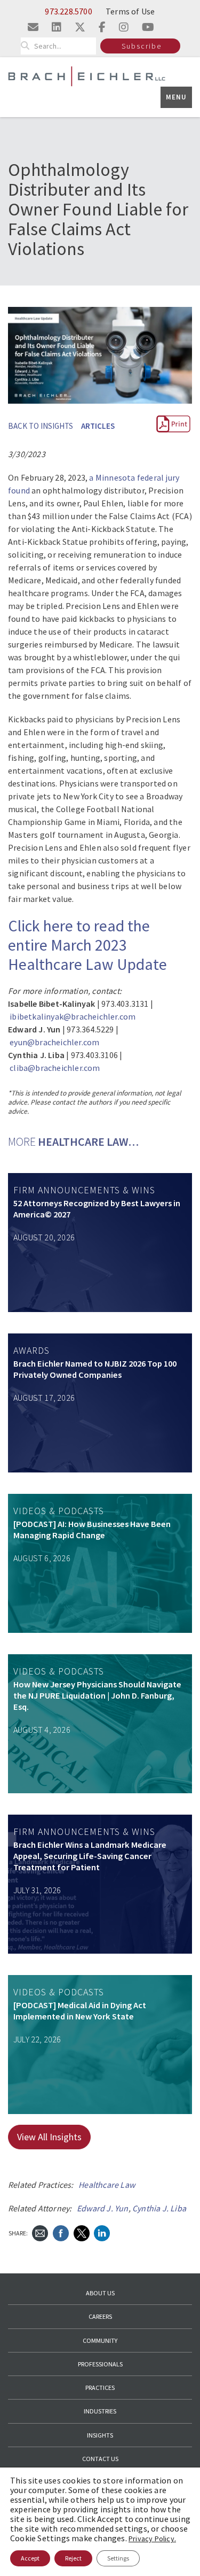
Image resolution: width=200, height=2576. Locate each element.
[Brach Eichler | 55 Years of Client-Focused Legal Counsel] (87, 76)
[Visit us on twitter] (80, 27)
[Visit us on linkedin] (57, 27)
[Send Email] (40, 2232)
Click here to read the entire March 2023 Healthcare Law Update (87, 945)
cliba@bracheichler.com (55, 1068)
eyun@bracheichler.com (54, 1042)
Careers (100, 2316)
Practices (100, 2388)
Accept (30, 2558)
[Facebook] (61, 2232)
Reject (73, 2558)
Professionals (100, 2364)
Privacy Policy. (152, 2539)
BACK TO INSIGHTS (41, 426)
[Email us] (33, 27)
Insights (100, 2435)
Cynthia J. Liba (159, 2208)
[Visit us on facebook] (102, 27)
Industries (100, 2411)
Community (100, 2340)
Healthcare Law (107, 2185)
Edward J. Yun (103, 2208)
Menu (176, 97)
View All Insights (49, 2137)
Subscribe (142, 46)
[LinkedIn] (102, 2232)
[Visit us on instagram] (124, 27)
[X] (82, 2232)
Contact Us (100, 2459)
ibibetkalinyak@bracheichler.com (73, 1016)
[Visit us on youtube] (148, 27)
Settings (118, 2558)
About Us (100, 2293)
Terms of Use (130, 11)
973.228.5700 (68, 11)
